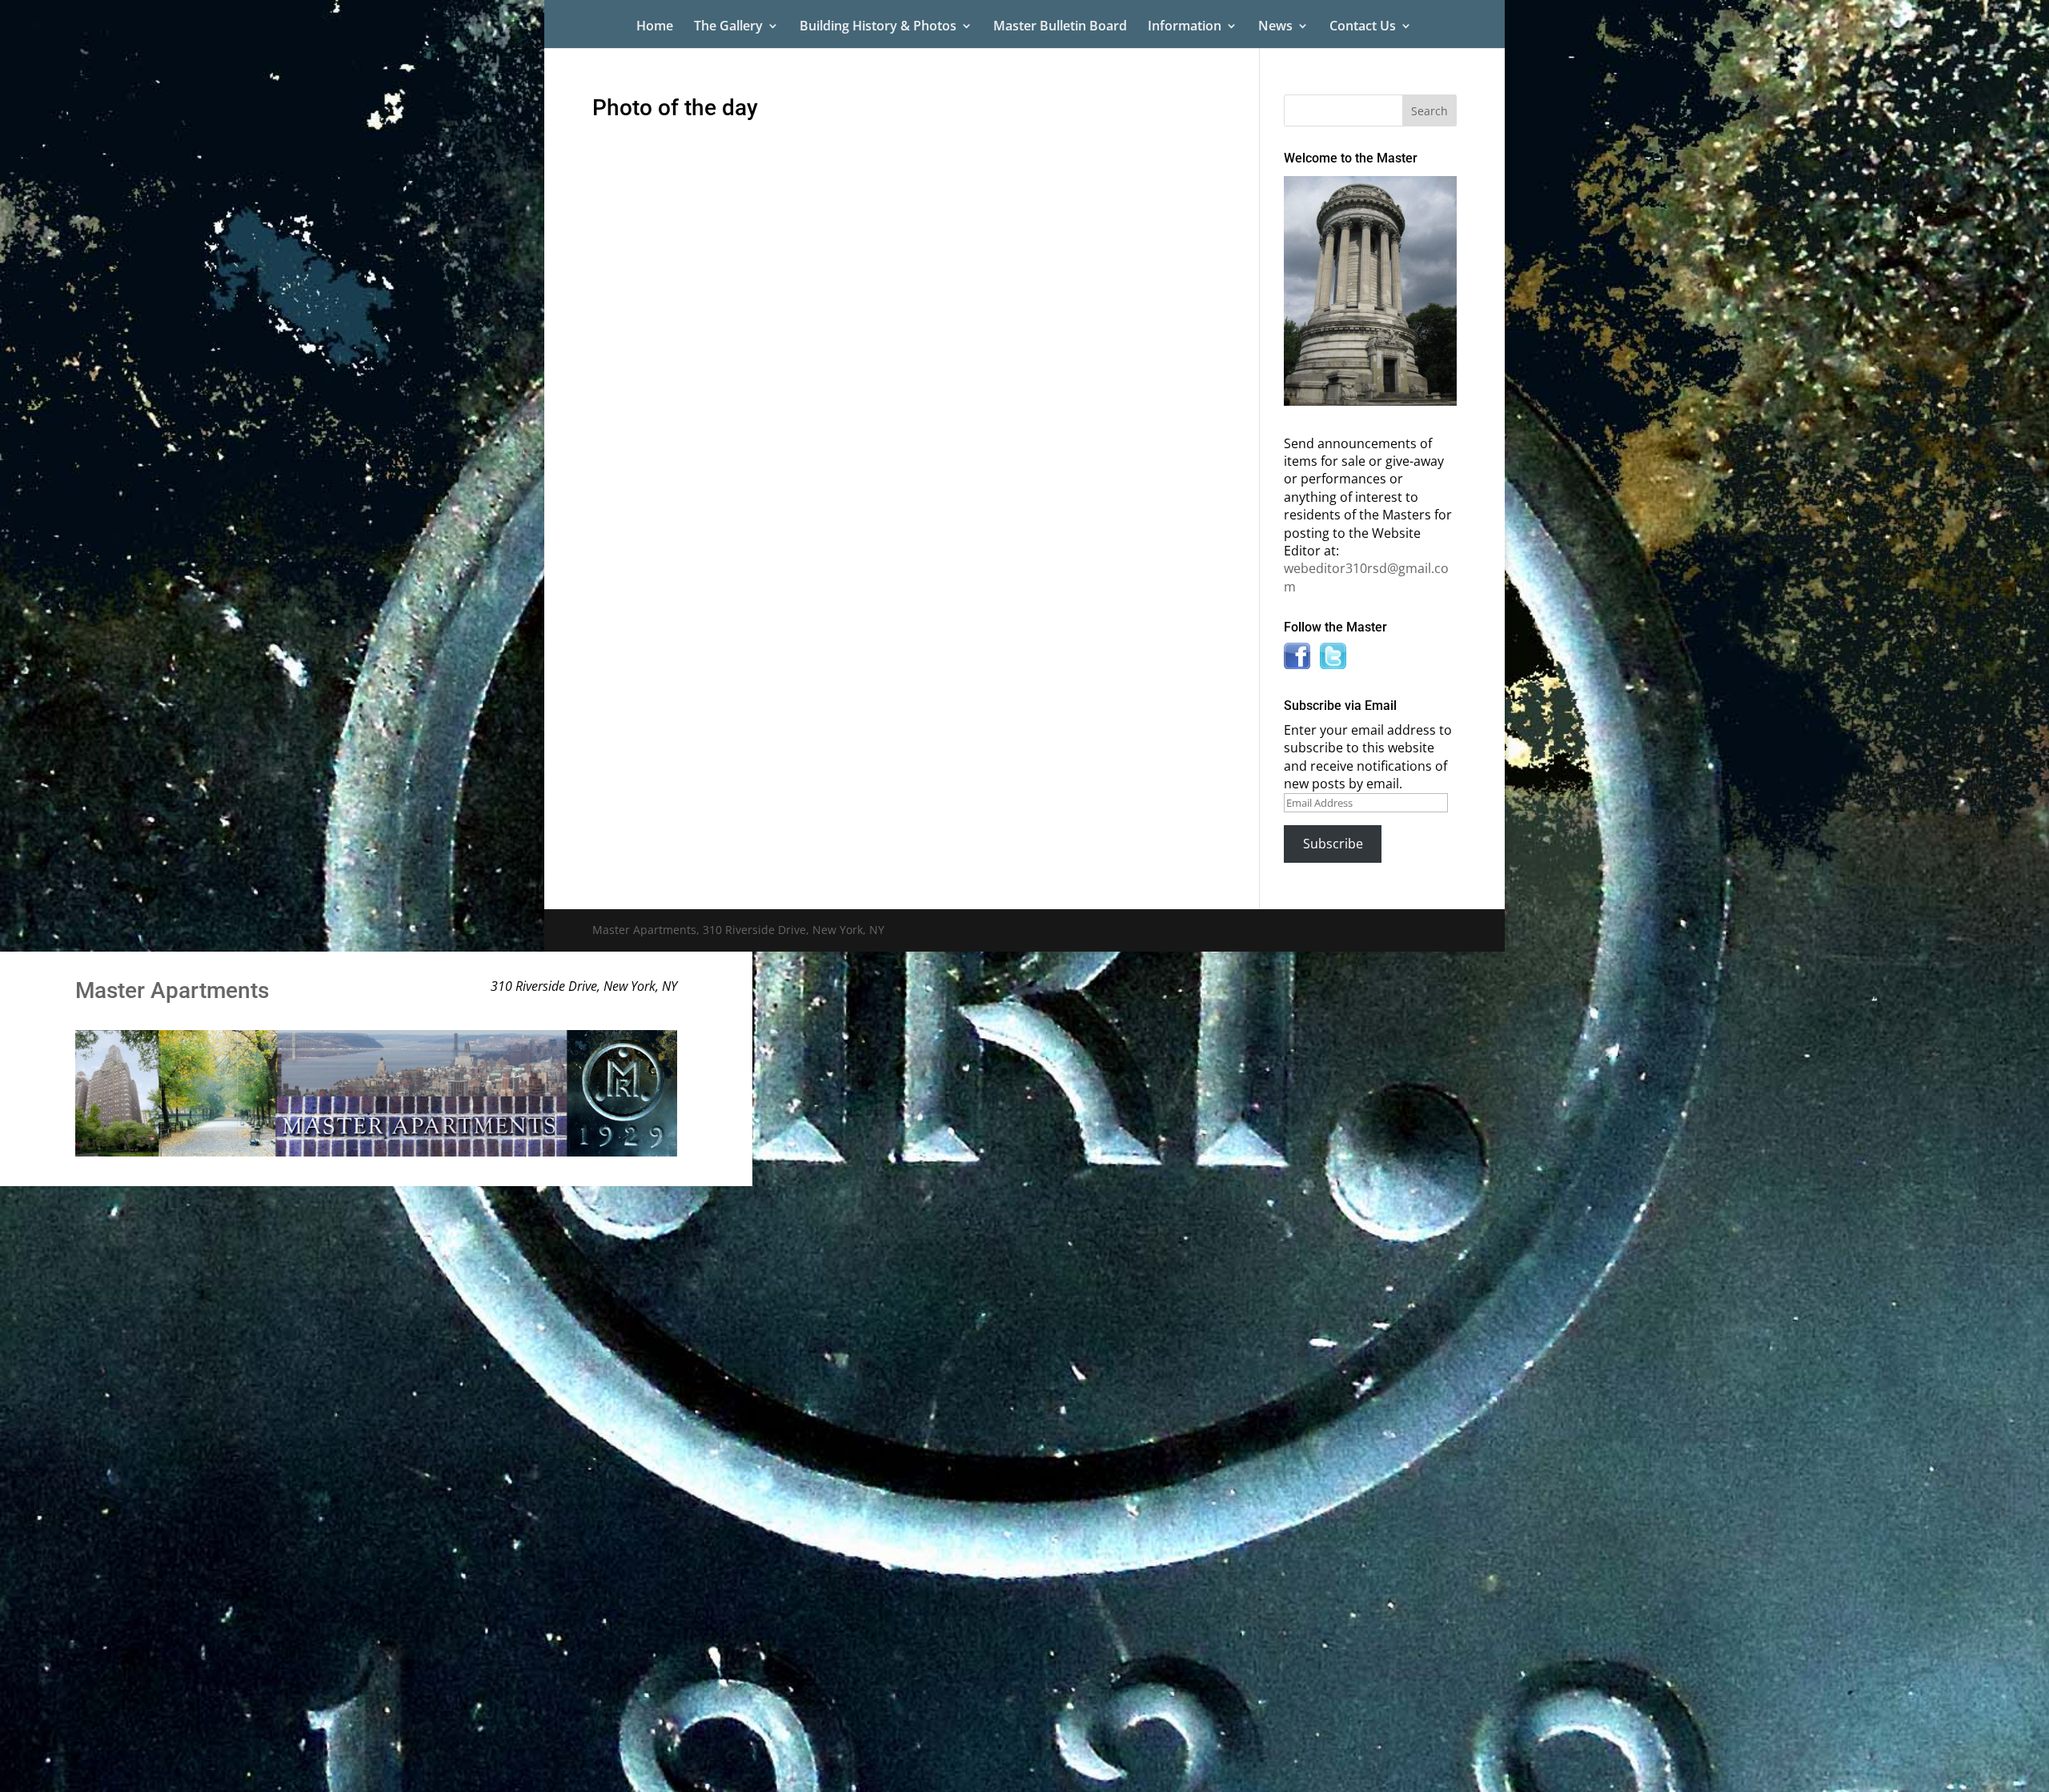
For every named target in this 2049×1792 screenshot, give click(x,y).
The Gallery (728, 27)
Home (655, 27)
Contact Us (1363, 27)
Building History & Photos (878, 27)
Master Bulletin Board (1060, 27)
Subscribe (1333, 844)
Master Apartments (172, 990)
